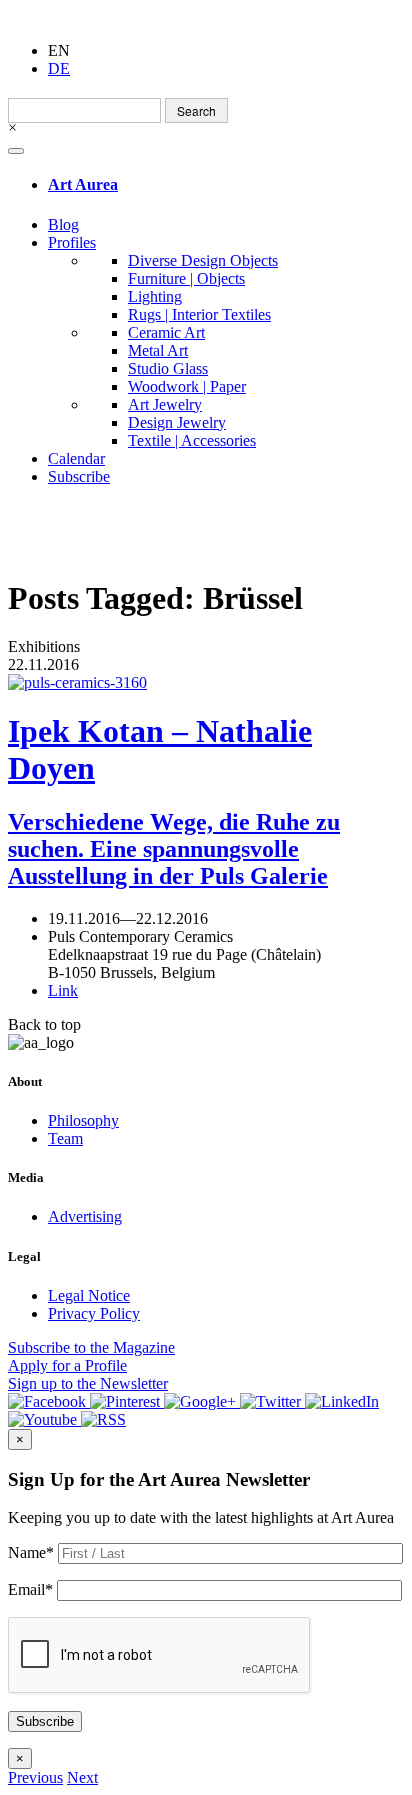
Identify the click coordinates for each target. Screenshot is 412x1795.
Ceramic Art (166, 332)
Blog (63, 224)
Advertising (85, 1216)
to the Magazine (91, 1347)
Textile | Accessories (192, 440)
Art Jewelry (165, 404)
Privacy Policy (94, 1313)
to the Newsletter (88, 1383)
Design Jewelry (177, 422)
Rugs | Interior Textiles (199, 314)
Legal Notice (89, 1295)
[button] (35, 1777)
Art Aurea (83, 184)
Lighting (155, 296)
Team (65, 1138)
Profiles (72, 242)
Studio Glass (168, 368)
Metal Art (158, 350)
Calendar (76, 458)
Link (63, 990)
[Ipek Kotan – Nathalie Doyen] (206, 683)
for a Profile (67, 1365)
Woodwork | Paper (187, 386)
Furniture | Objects (186, 278)
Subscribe (79, 476)
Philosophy (83, 1120)
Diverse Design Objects (203, 260)
